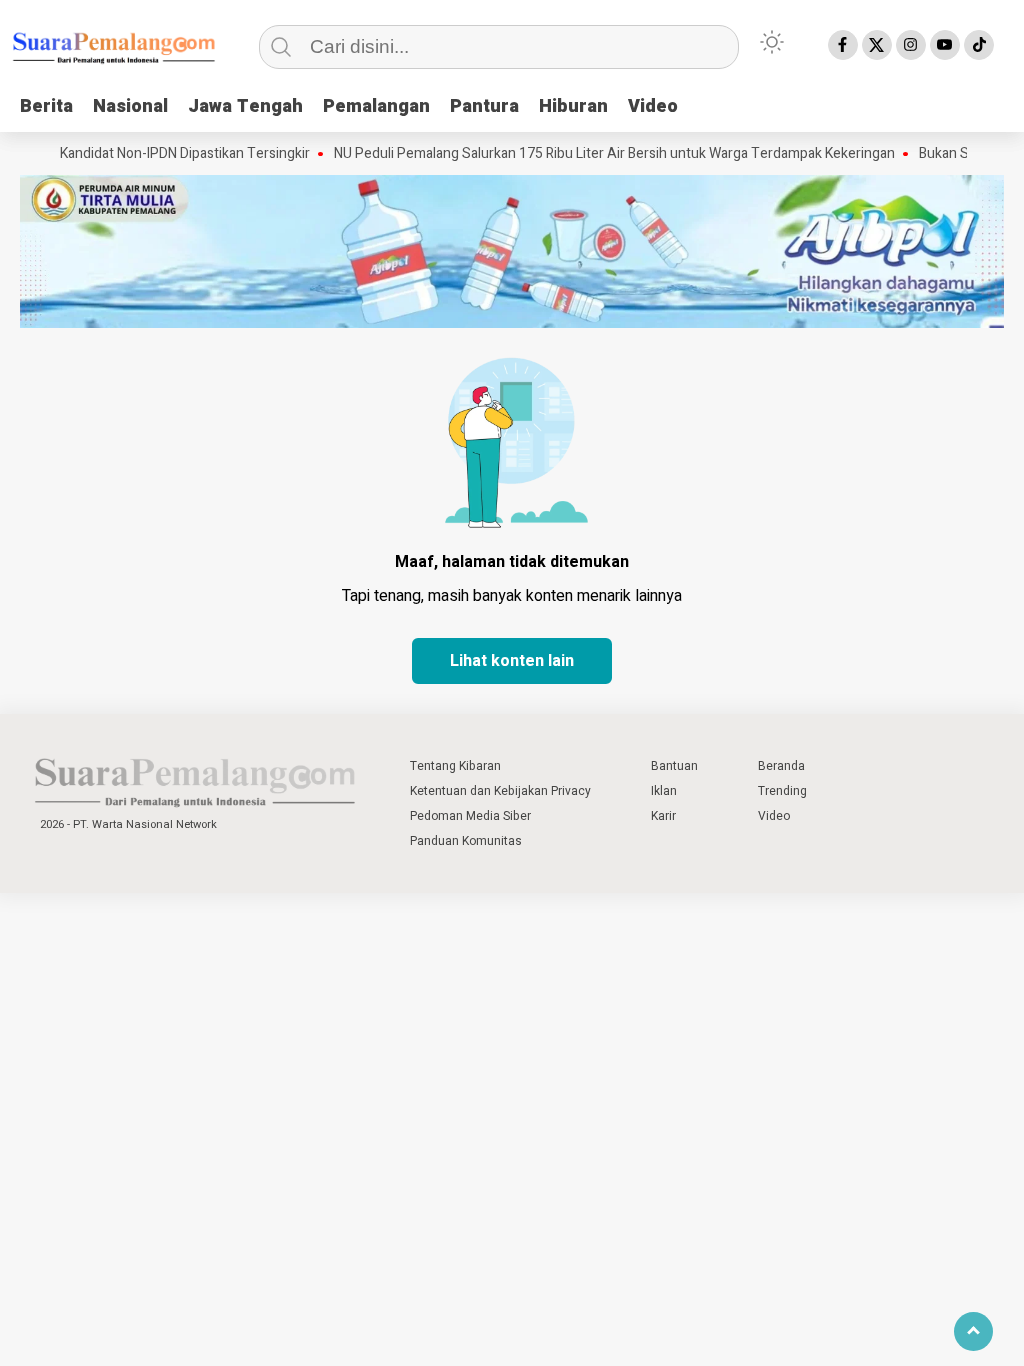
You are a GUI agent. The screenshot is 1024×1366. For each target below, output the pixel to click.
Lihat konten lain (512, 661)
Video (653, 106)
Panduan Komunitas (466, 841)
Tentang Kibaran (455, 766)
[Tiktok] (979, 45)
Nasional (130, 106)
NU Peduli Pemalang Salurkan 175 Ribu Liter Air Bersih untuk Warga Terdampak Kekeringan (590, 154)
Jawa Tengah (245, 106)
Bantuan (674, 766)
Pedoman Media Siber (470, 816)
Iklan (664, 791)
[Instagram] (911, 45)
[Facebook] (843, 45)
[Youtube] (945, 45)
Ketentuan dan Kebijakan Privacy (500, 791)
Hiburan (573, 106)
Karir (663, 816)
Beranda (781, 766)
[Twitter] (877, 45)
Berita (46, 106)
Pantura (484, 106)
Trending (782, 791)
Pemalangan (376, 106)
